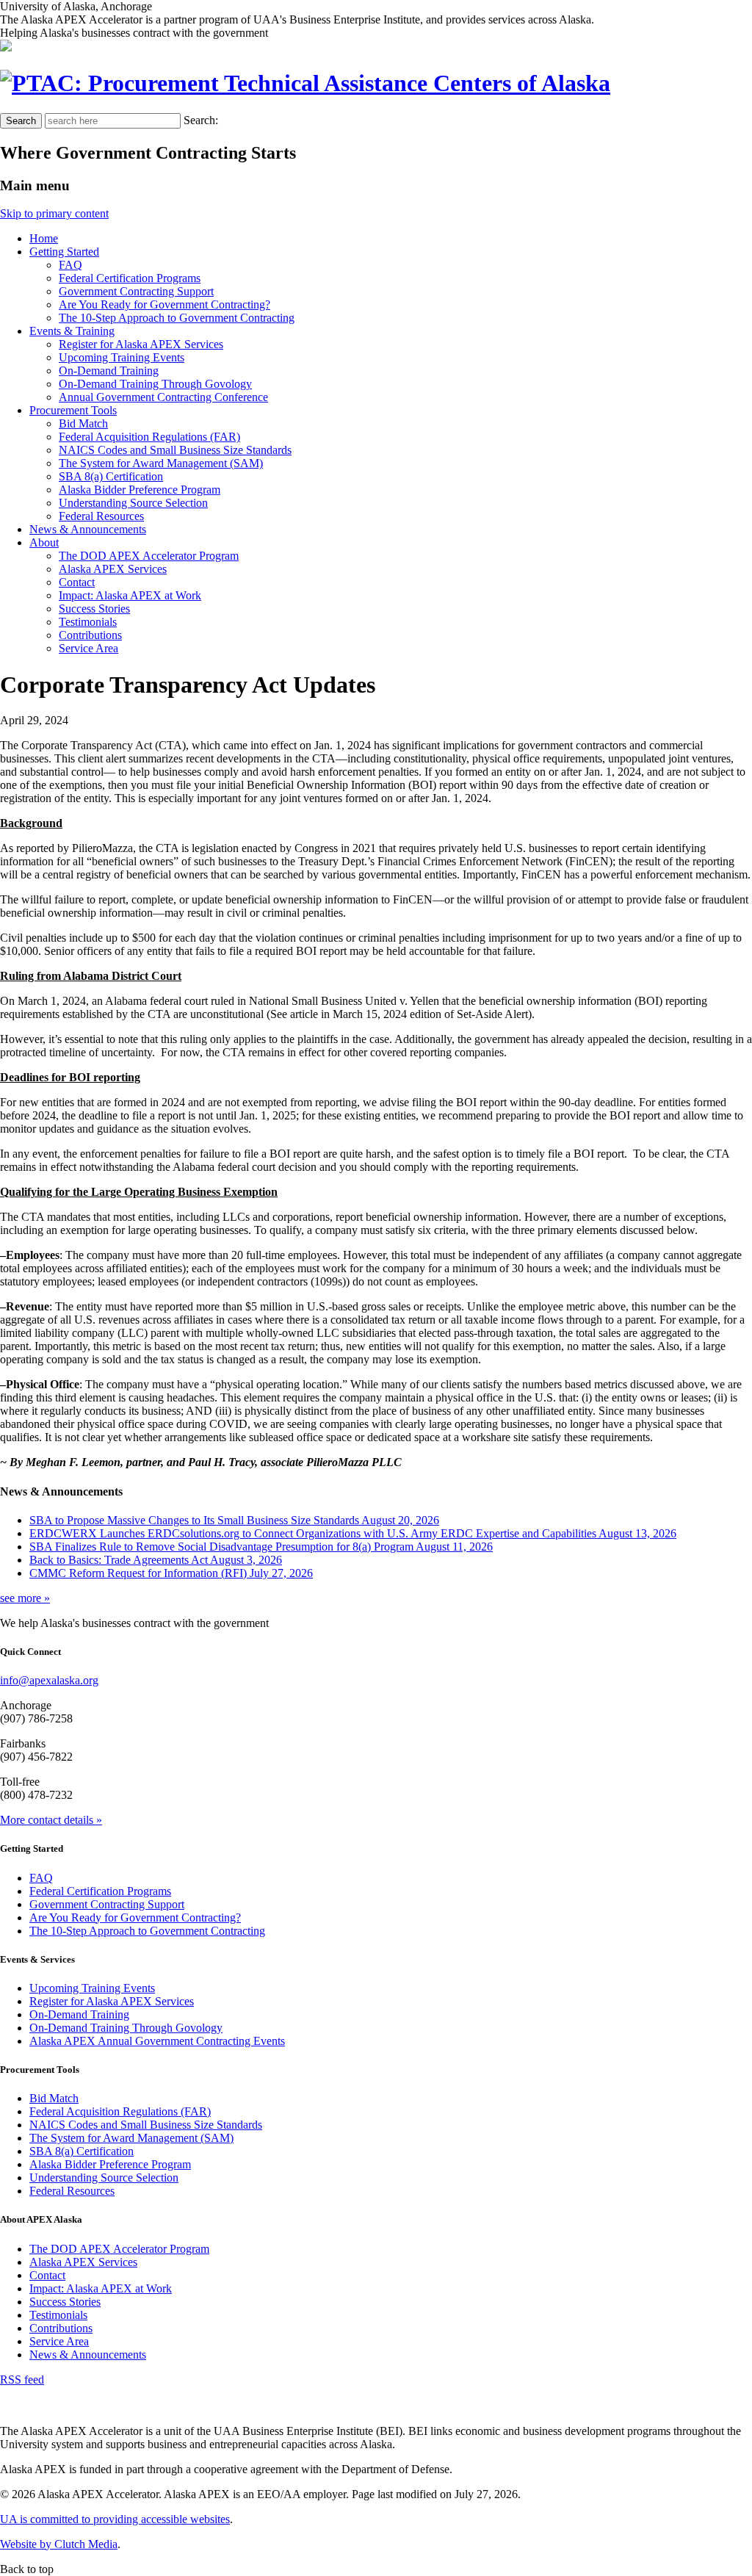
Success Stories (94, 609)
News (88, 529)
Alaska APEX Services (113, 569)
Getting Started (64, 252)
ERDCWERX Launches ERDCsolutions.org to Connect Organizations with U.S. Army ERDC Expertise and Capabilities (353, 1533)
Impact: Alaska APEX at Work (130, 595)
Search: (201, 120)
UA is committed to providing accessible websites (115, 2519)
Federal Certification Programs (130, 278)
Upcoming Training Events (122, 357)
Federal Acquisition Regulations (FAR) (149, 437)
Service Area (88, 648)
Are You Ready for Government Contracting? (164, 304)
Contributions (90, 635)
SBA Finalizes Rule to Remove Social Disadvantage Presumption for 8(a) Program (261, 1547)
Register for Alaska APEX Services (141, 344)
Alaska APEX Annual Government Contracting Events (157, 2041)
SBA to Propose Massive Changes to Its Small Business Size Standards (234, 1520)
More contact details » (51, 1820)
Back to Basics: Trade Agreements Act (156, 1560)
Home (44, 238)
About (44, 542)
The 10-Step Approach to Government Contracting (177, 318)
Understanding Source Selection (133, 503)
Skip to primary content (54, 213)
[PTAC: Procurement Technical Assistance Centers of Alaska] (305, 83)
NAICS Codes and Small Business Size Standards (175, 450)
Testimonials (88, 622)
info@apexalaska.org (49, 1680)
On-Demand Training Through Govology (155, 384)
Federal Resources (101, 516)
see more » (25, 1598)
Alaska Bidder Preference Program (140, 490)
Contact (77, 582)
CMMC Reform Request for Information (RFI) (171, 1573)
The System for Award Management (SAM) (161, 463)
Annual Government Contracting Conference (163, 397)
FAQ (70, 265)
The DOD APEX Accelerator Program (149, 556)
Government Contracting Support (136, 291)
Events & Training (72, 331)
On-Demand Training (109, 371)
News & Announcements (88, 2355)
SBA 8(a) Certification (111, 476)
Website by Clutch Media (59, 2544)
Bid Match (83, 423)
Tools (73, 410)
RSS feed (22, 2380)
